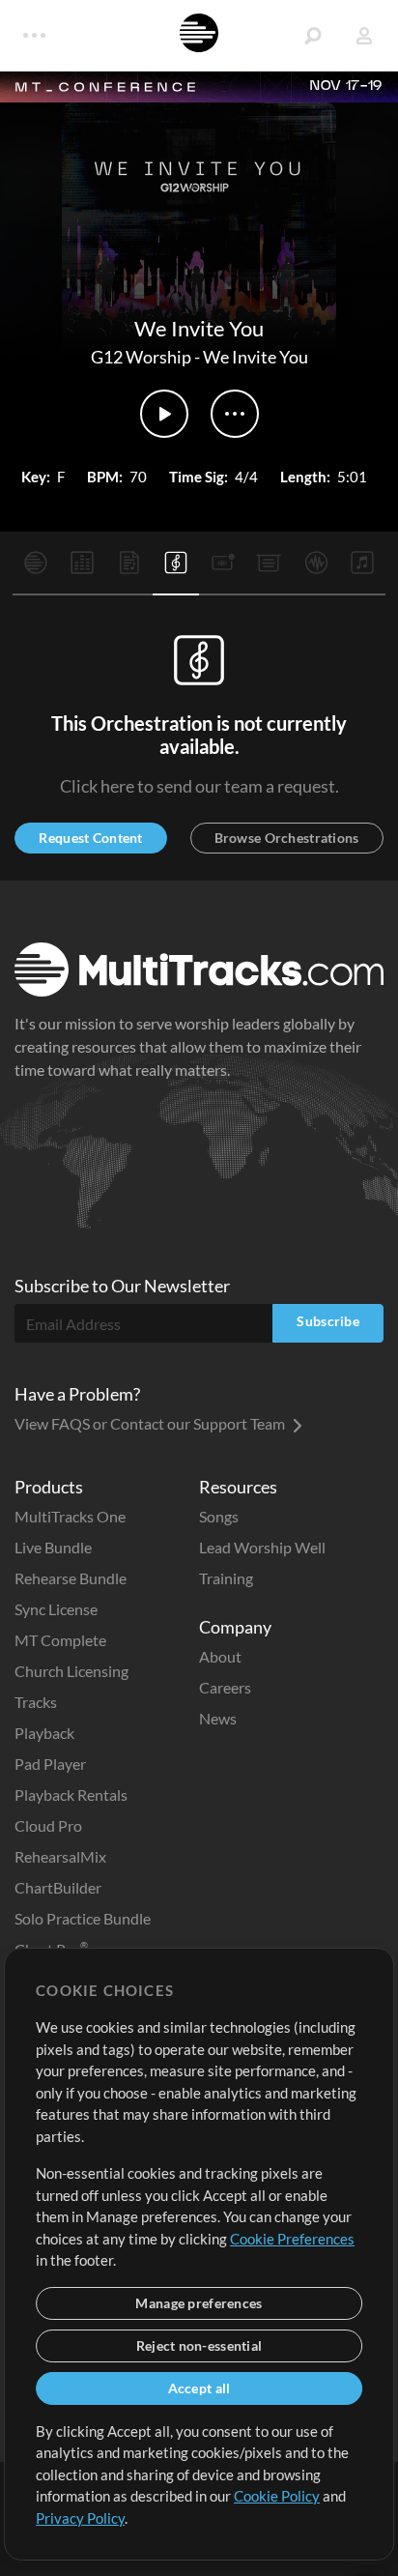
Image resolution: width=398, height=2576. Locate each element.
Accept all (199, 2388)
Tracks (36, 1702)
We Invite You (256, 357)
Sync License (56, 1609)
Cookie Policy (277, 2496)
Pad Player (50, 1764)
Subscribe (328, 1321)
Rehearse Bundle (71, 1578)
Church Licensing (71, 1671)
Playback (44, 1733)
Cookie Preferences (292, 2239)
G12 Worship (141, 357)
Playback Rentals (71, 1795)
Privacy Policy (80, 2518)
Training (226, 1578)
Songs (219, 1516)
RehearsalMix (60, 1856)
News (218, 1718)
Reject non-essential (199, 2345)
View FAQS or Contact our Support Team (151, 1423)
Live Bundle (53, 1547)
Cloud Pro (48, 1825)
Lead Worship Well (262, 1547)
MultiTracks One (70, 1516)
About (220, 1656)
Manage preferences (199, 2303)
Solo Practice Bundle (83, 1918)
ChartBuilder (58, 1887)
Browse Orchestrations (287, 838)
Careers (225, 1687)
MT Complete (60, 1640)
